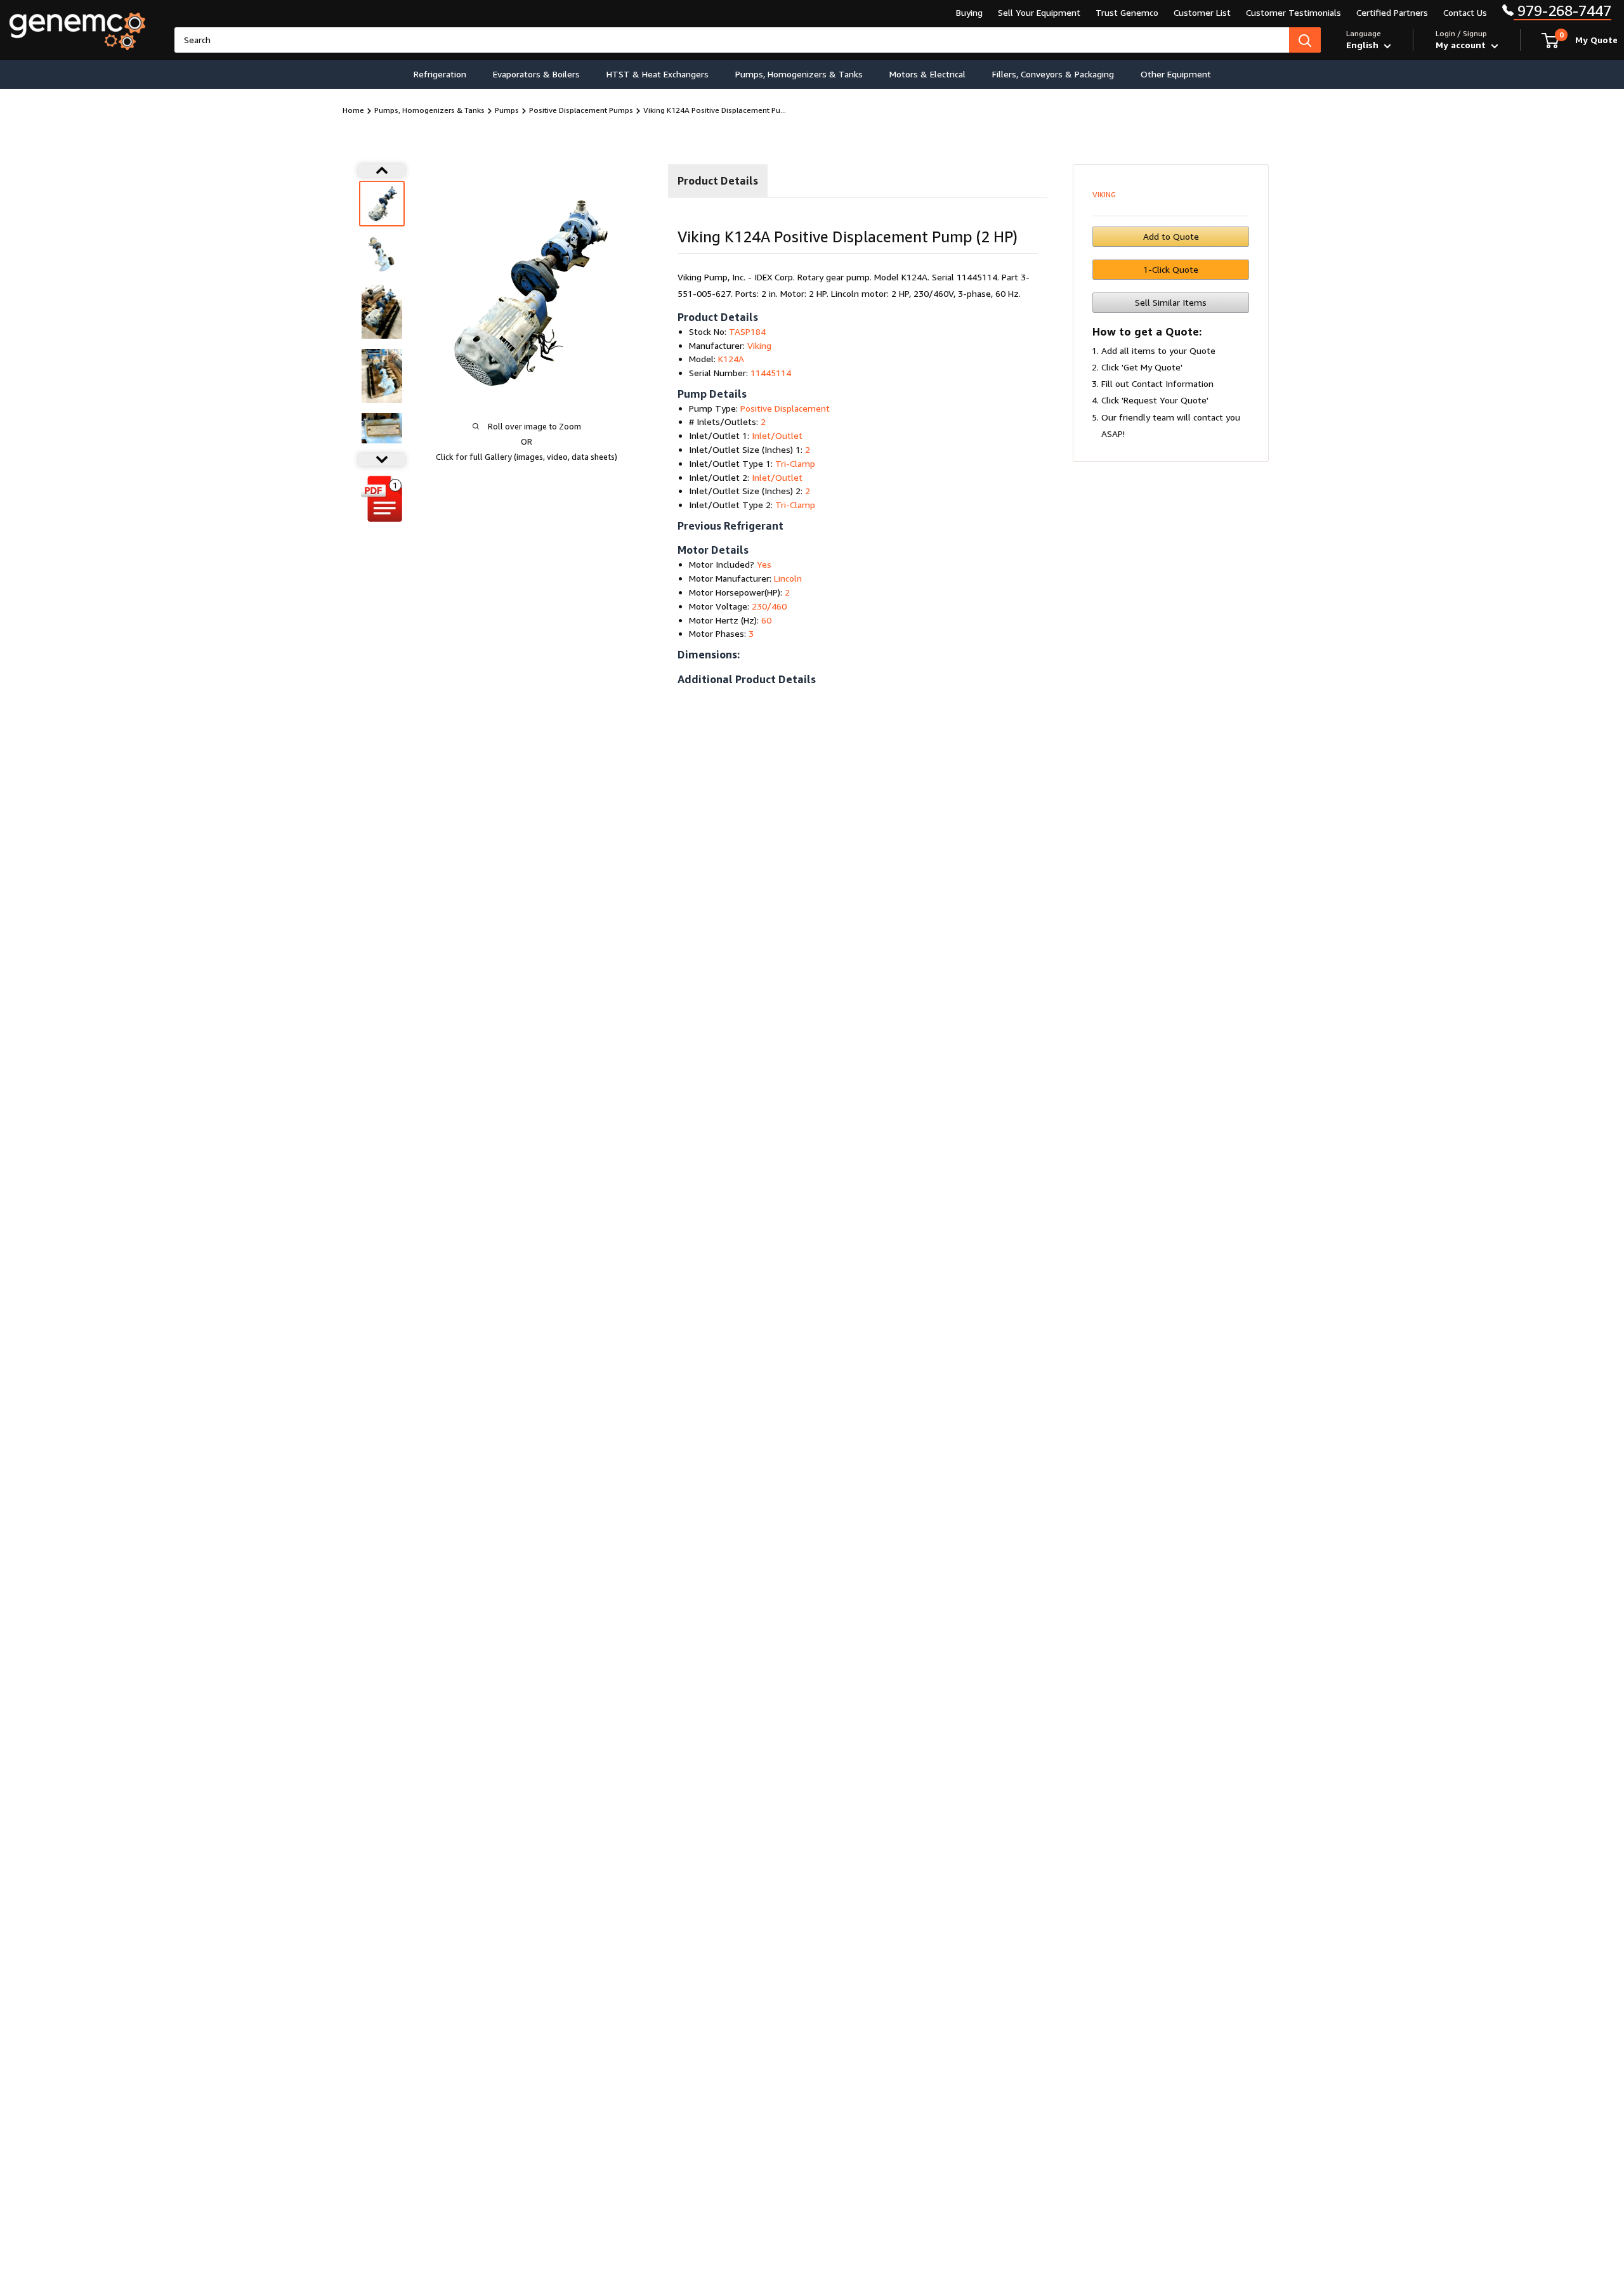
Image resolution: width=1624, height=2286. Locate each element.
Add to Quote (1171, 236)
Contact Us (1465, 12)
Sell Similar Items (1171, 302)
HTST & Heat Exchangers (658, 74)
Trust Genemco (1127, 12)
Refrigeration (440, 74)
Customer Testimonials (1293, 12)
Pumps (507, 110)
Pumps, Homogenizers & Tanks (799, 74)
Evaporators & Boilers (536, 74)
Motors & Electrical (927, 74)
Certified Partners (1392, 12)
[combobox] (732, 40)
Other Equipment (1176, 74)
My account (1462, 45)
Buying (969, 12)
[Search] (1305, 40)
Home (353, 110)
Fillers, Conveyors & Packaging (1053, 74)
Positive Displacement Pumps (581, 110)
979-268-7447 (1562, 10)
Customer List (1202, 12)
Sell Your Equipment (1039, 12)
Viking (1104, 194)
